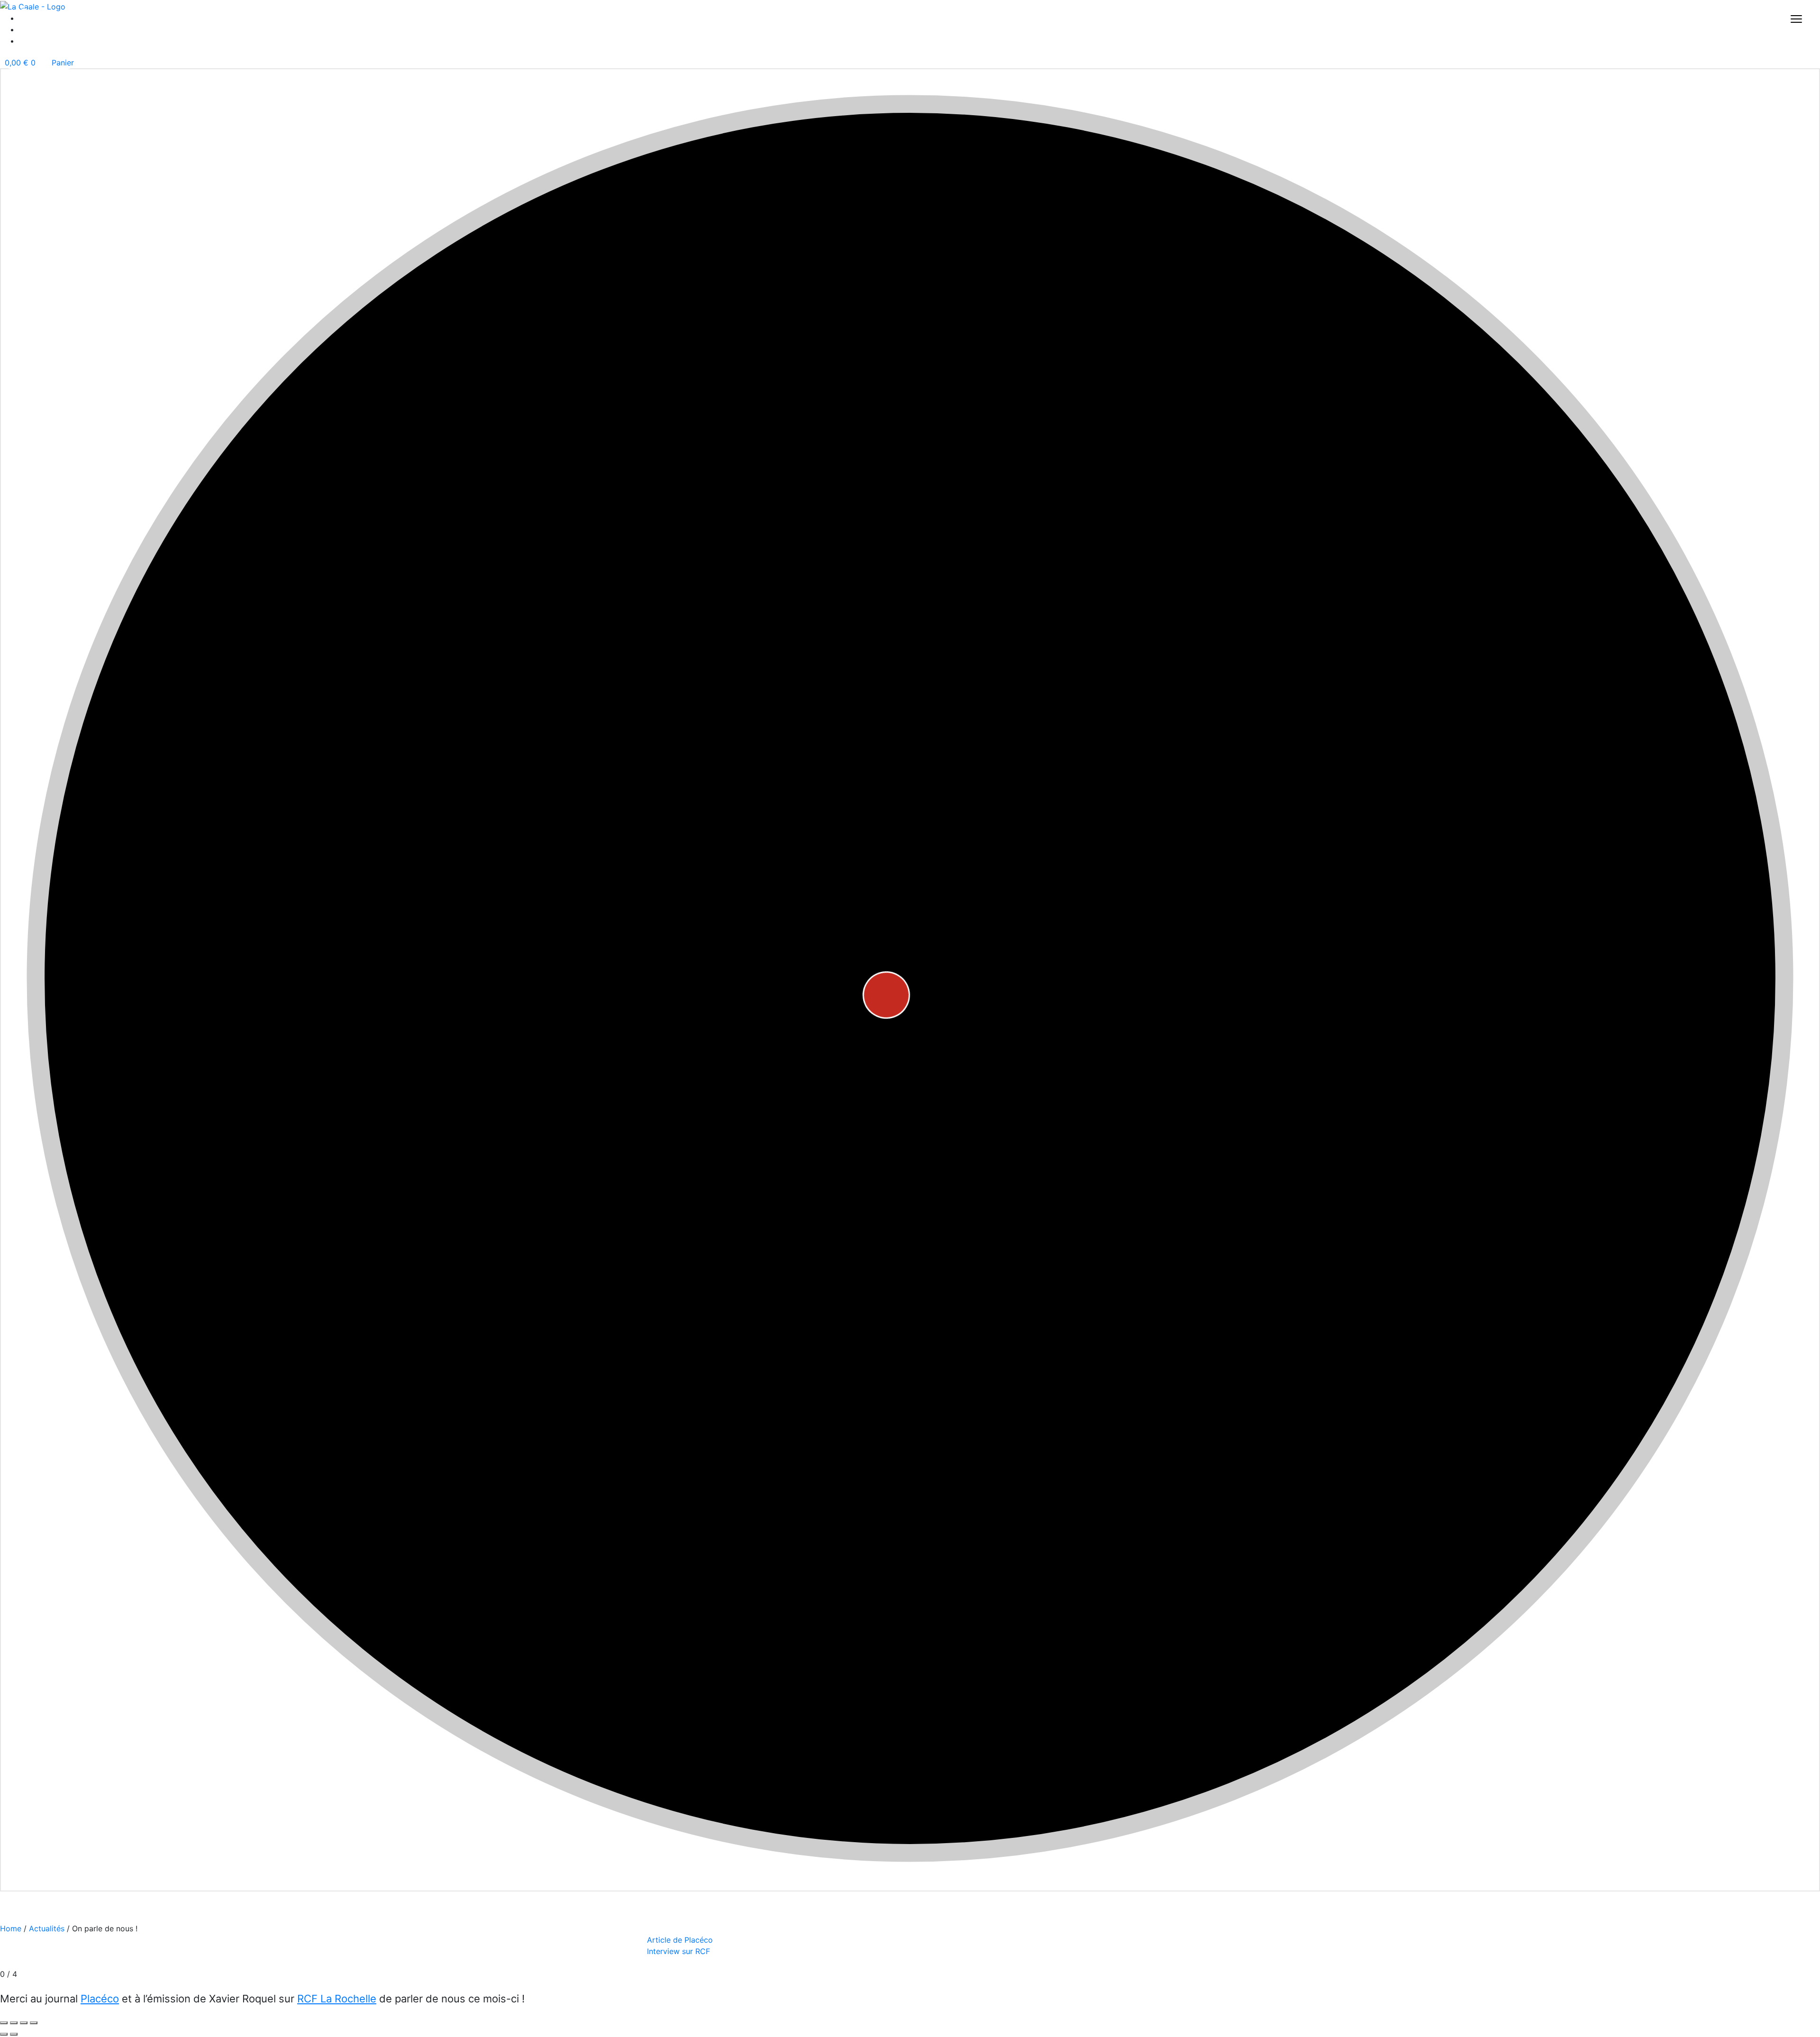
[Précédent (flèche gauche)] (4, 2034)
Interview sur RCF (678, 1951)
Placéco (100, 1999)
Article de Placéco (680, 1940)
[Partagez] (24, 2023)
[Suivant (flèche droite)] (14, 2034)
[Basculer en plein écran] (14, 2023)
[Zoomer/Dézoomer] (4, 2023)
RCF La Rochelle (337, 1999)
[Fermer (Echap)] (34, 2023)
